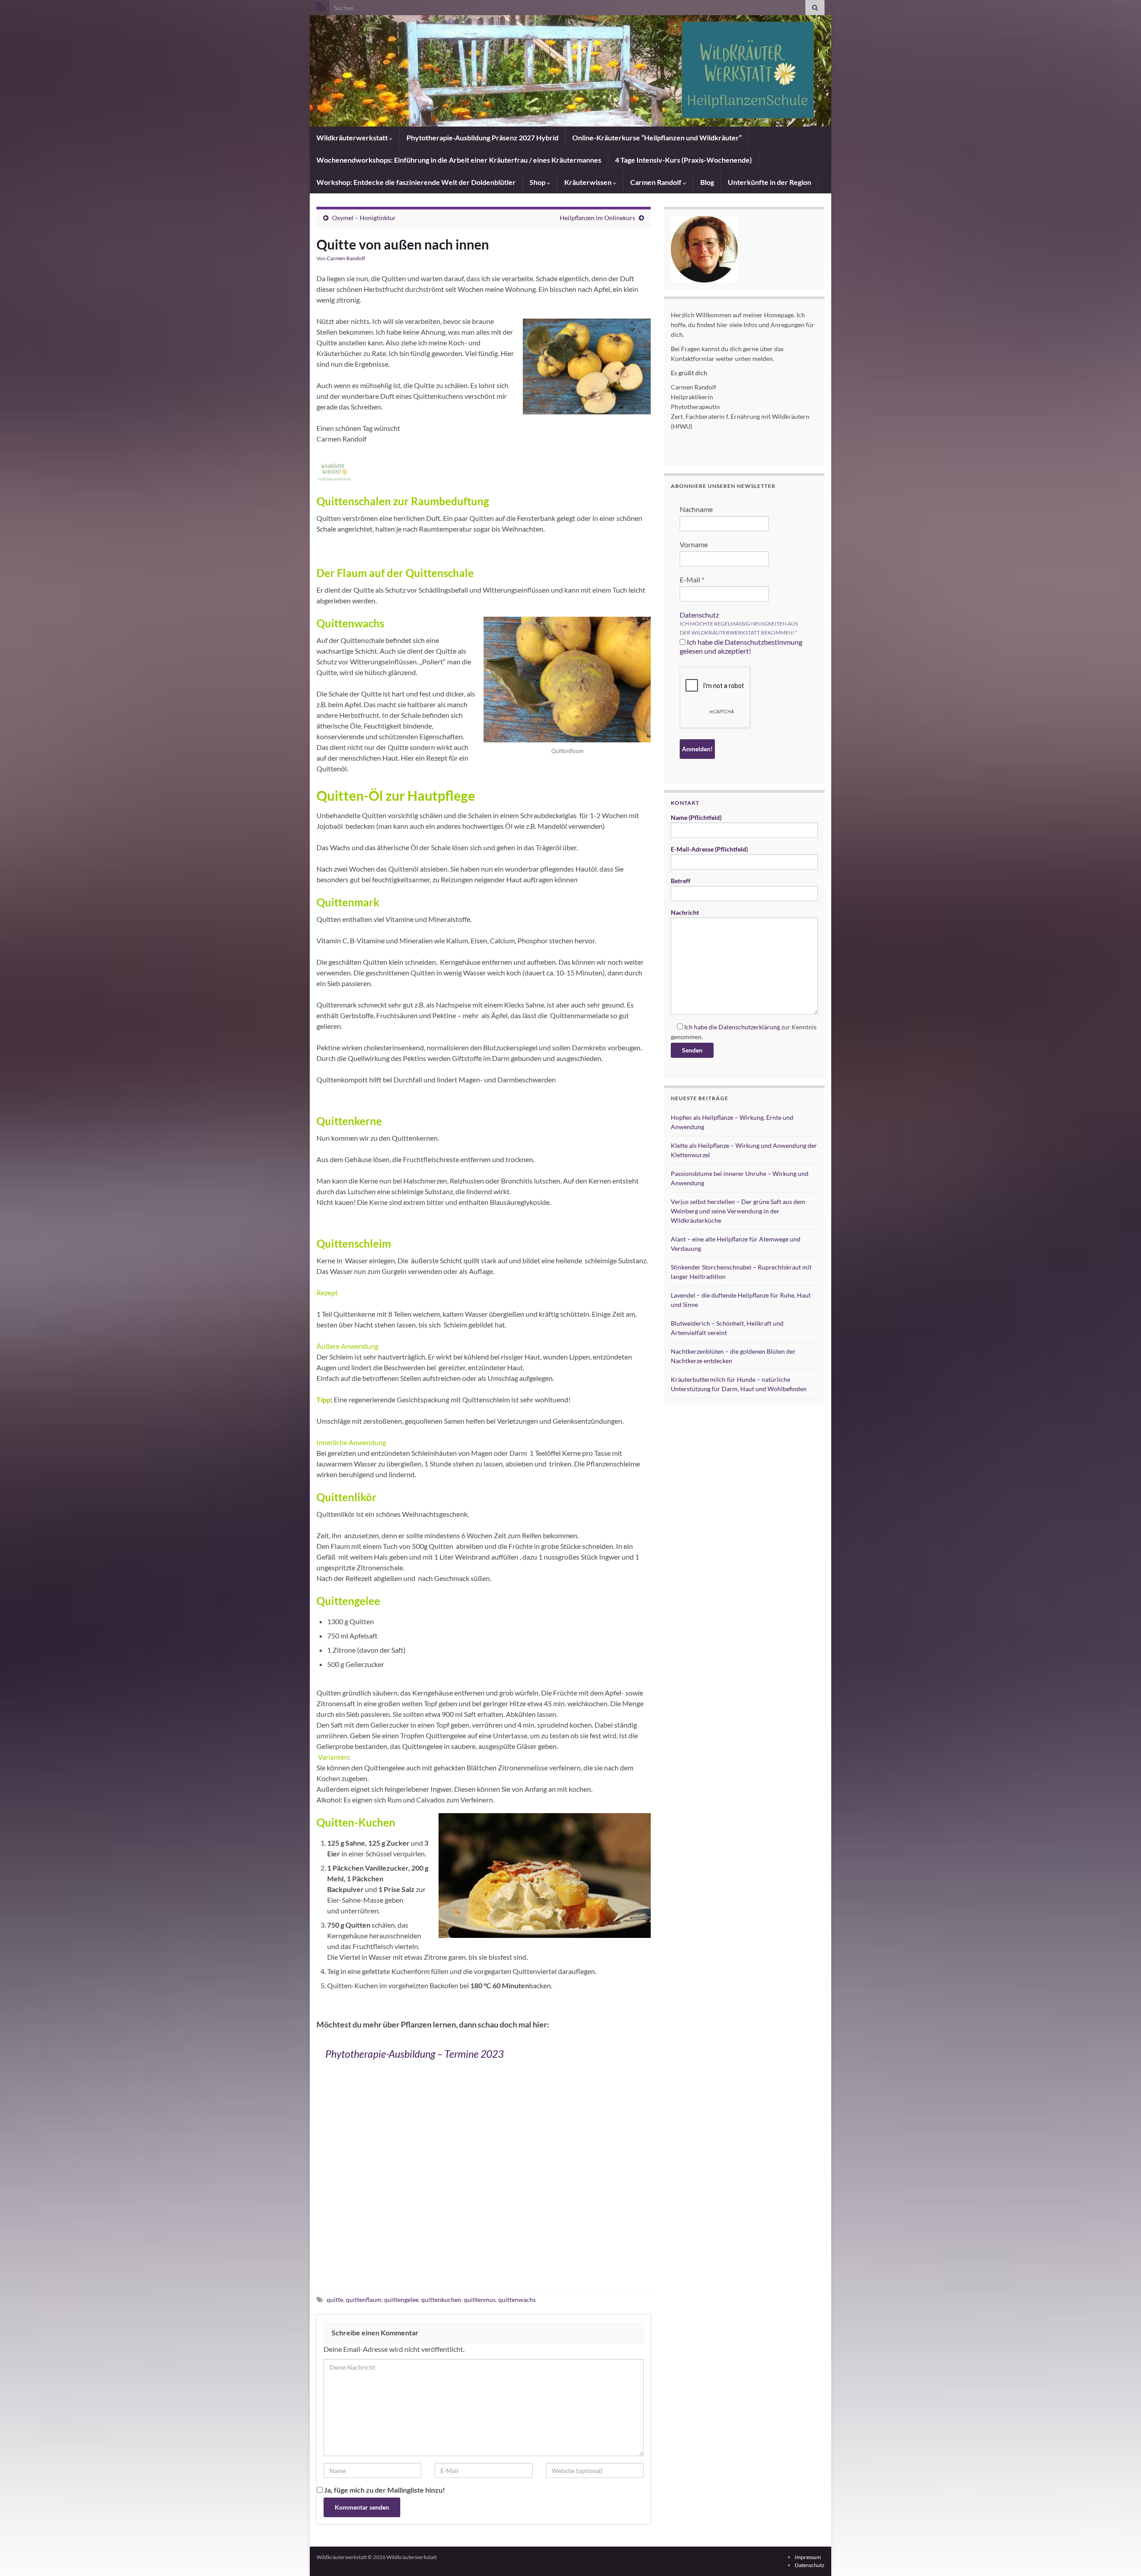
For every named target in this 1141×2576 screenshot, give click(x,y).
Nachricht (685, 912)
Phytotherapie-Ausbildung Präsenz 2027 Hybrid (482, 137)
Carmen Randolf (657, 182)
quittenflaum (364, 2300)
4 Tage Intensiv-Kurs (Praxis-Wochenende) (683, 160)
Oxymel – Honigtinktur (364, 218)
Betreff (681, 881)
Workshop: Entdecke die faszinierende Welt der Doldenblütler (416, 182)
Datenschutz (699, 615)
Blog (707, 182)
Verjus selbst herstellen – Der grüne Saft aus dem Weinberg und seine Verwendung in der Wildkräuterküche (738, 1211)
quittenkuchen (441, 2300)
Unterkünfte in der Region (770, 182)
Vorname (694, 544)
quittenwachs (517, 2300)
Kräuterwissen (589, 182)
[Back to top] (1121, 2556)
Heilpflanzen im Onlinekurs (597, 218)
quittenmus (480, 2300)
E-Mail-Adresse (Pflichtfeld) (709, 849)
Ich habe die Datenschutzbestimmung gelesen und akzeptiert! (741, 646)
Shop (538, 182)
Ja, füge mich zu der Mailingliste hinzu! (384, 2490)
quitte (335, 2300)
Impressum (808, 2557)
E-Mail (692, 579)
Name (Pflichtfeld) (696, 817)
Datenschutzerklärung (749, 1027)
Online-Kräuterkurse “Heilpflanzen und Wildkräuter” (657, 137)
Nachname (696, 509)
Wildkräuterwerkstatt (353, 137)
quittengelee (401, 2300)
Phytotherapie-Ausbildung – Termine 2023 (415, 2054)
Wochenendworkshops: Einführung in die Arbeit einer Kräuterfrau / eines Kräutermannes (459, 160)
